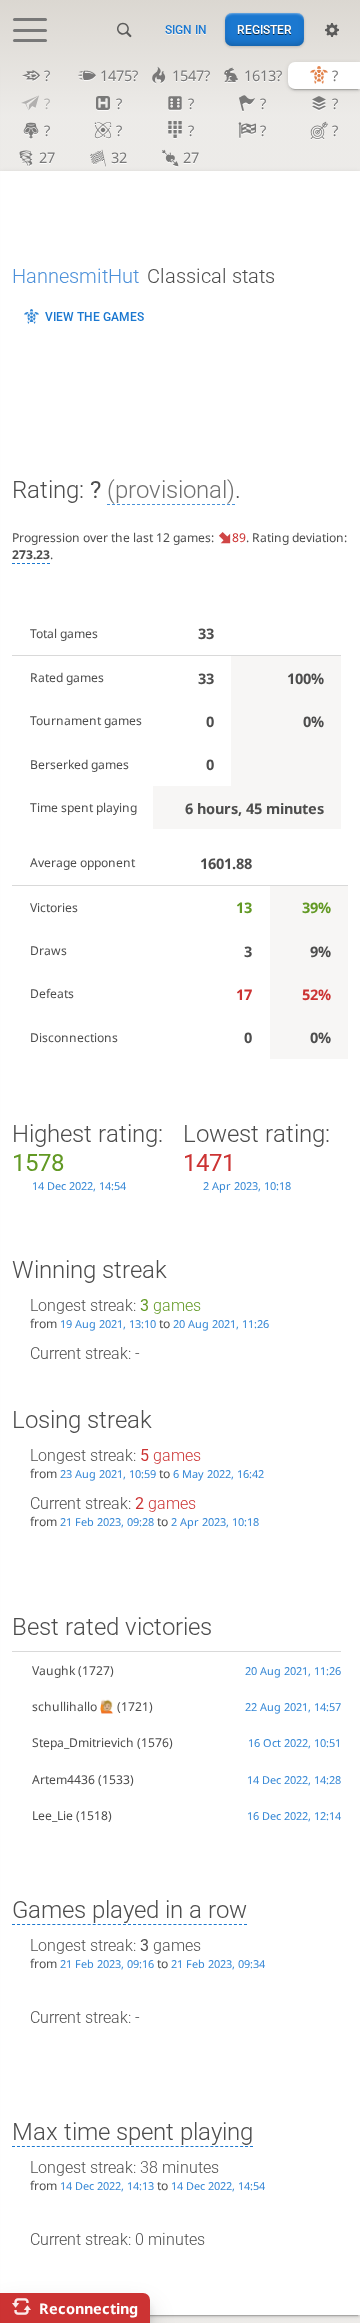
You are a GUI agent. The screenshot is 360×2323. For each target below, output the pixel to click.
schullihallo (64, 1706)
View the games (94, 317)
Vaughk (53, 1670)
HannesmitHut (75, 276)
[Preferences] (332, 30)
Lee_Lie (52, 1815)
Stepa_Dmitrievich (83, 1742)
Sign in (186, 30)
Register (264, 30)
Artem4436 (63, 1779)
